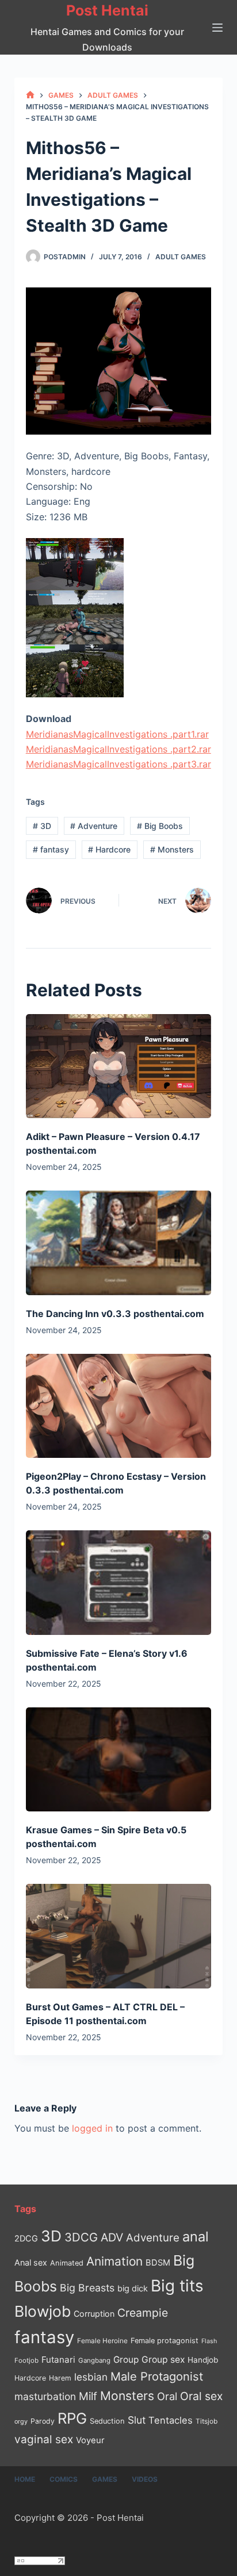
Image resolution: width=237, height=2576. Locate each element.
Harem (60, 2378)
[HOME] (30, 95)
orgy (21, 2421)
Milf (88, 2396)
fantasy (51, 849)
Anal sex (31, 2262)
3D (42, 826)
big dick (133, 2288)
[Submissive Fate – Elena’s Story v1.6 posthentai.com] (119, 1582)
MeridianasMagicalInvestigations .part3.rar (118, 764)
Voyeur (90, 2440)
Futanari (58, 2360)
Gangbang (94, 2360)
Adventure (94, 826)
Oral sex (201, 2396)
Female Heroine (102, 2341)
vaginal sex (44, 2439)
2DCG (26, 2238)
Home (25, 2479)
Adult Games (181, 257)
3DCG (81, 2237)
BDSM (158, 2263)
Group (126, 2360)
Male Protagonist (157, 2377)
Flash (209, 2341)
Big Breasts (87, 2288)
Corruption (94, 2314)
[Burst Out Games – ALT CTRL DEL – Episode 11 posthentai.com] (119, 1936)
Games (105, 2479)
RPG (72, 2418)
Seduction (107, 2421)
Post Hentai (107, 10)
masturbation (45, 2396)
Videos (145, 2479)
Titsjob (207, 2421)
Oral (167, 2396)
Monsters (172, 849)
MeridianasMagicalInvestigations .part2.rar (118, 749)
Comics (64, 2479)
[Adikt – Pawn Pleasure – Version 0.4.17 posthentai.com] (119, 1066)
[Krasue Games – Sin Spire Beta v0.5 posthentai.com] (119, 1759)
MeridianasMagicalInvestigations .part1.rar (117, 734)
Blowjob (43, 2311)
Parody (43, 2421)
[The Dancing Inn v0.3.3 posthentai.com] (119, 1243)
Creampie (143, 2313)
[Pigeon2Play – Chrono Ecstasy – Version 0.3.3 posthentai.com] (119, 1406)
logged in (92, 2128)
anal (196, 2237)
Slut (137, 2420)
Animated (67, 2263)
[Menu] (217, 28)
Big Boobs (160, 826)
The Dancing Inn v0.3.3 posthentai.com (115, 1314)
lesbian (91, 2377)
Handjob (203, 2360)
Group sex (163, 2360)
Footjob (26, 2360)
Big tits (177, 2286)
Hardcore (109, 849)
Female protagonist (165, 2341)
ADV (112, 2237)
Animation (114, 2261)
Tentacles (171, 2420)
